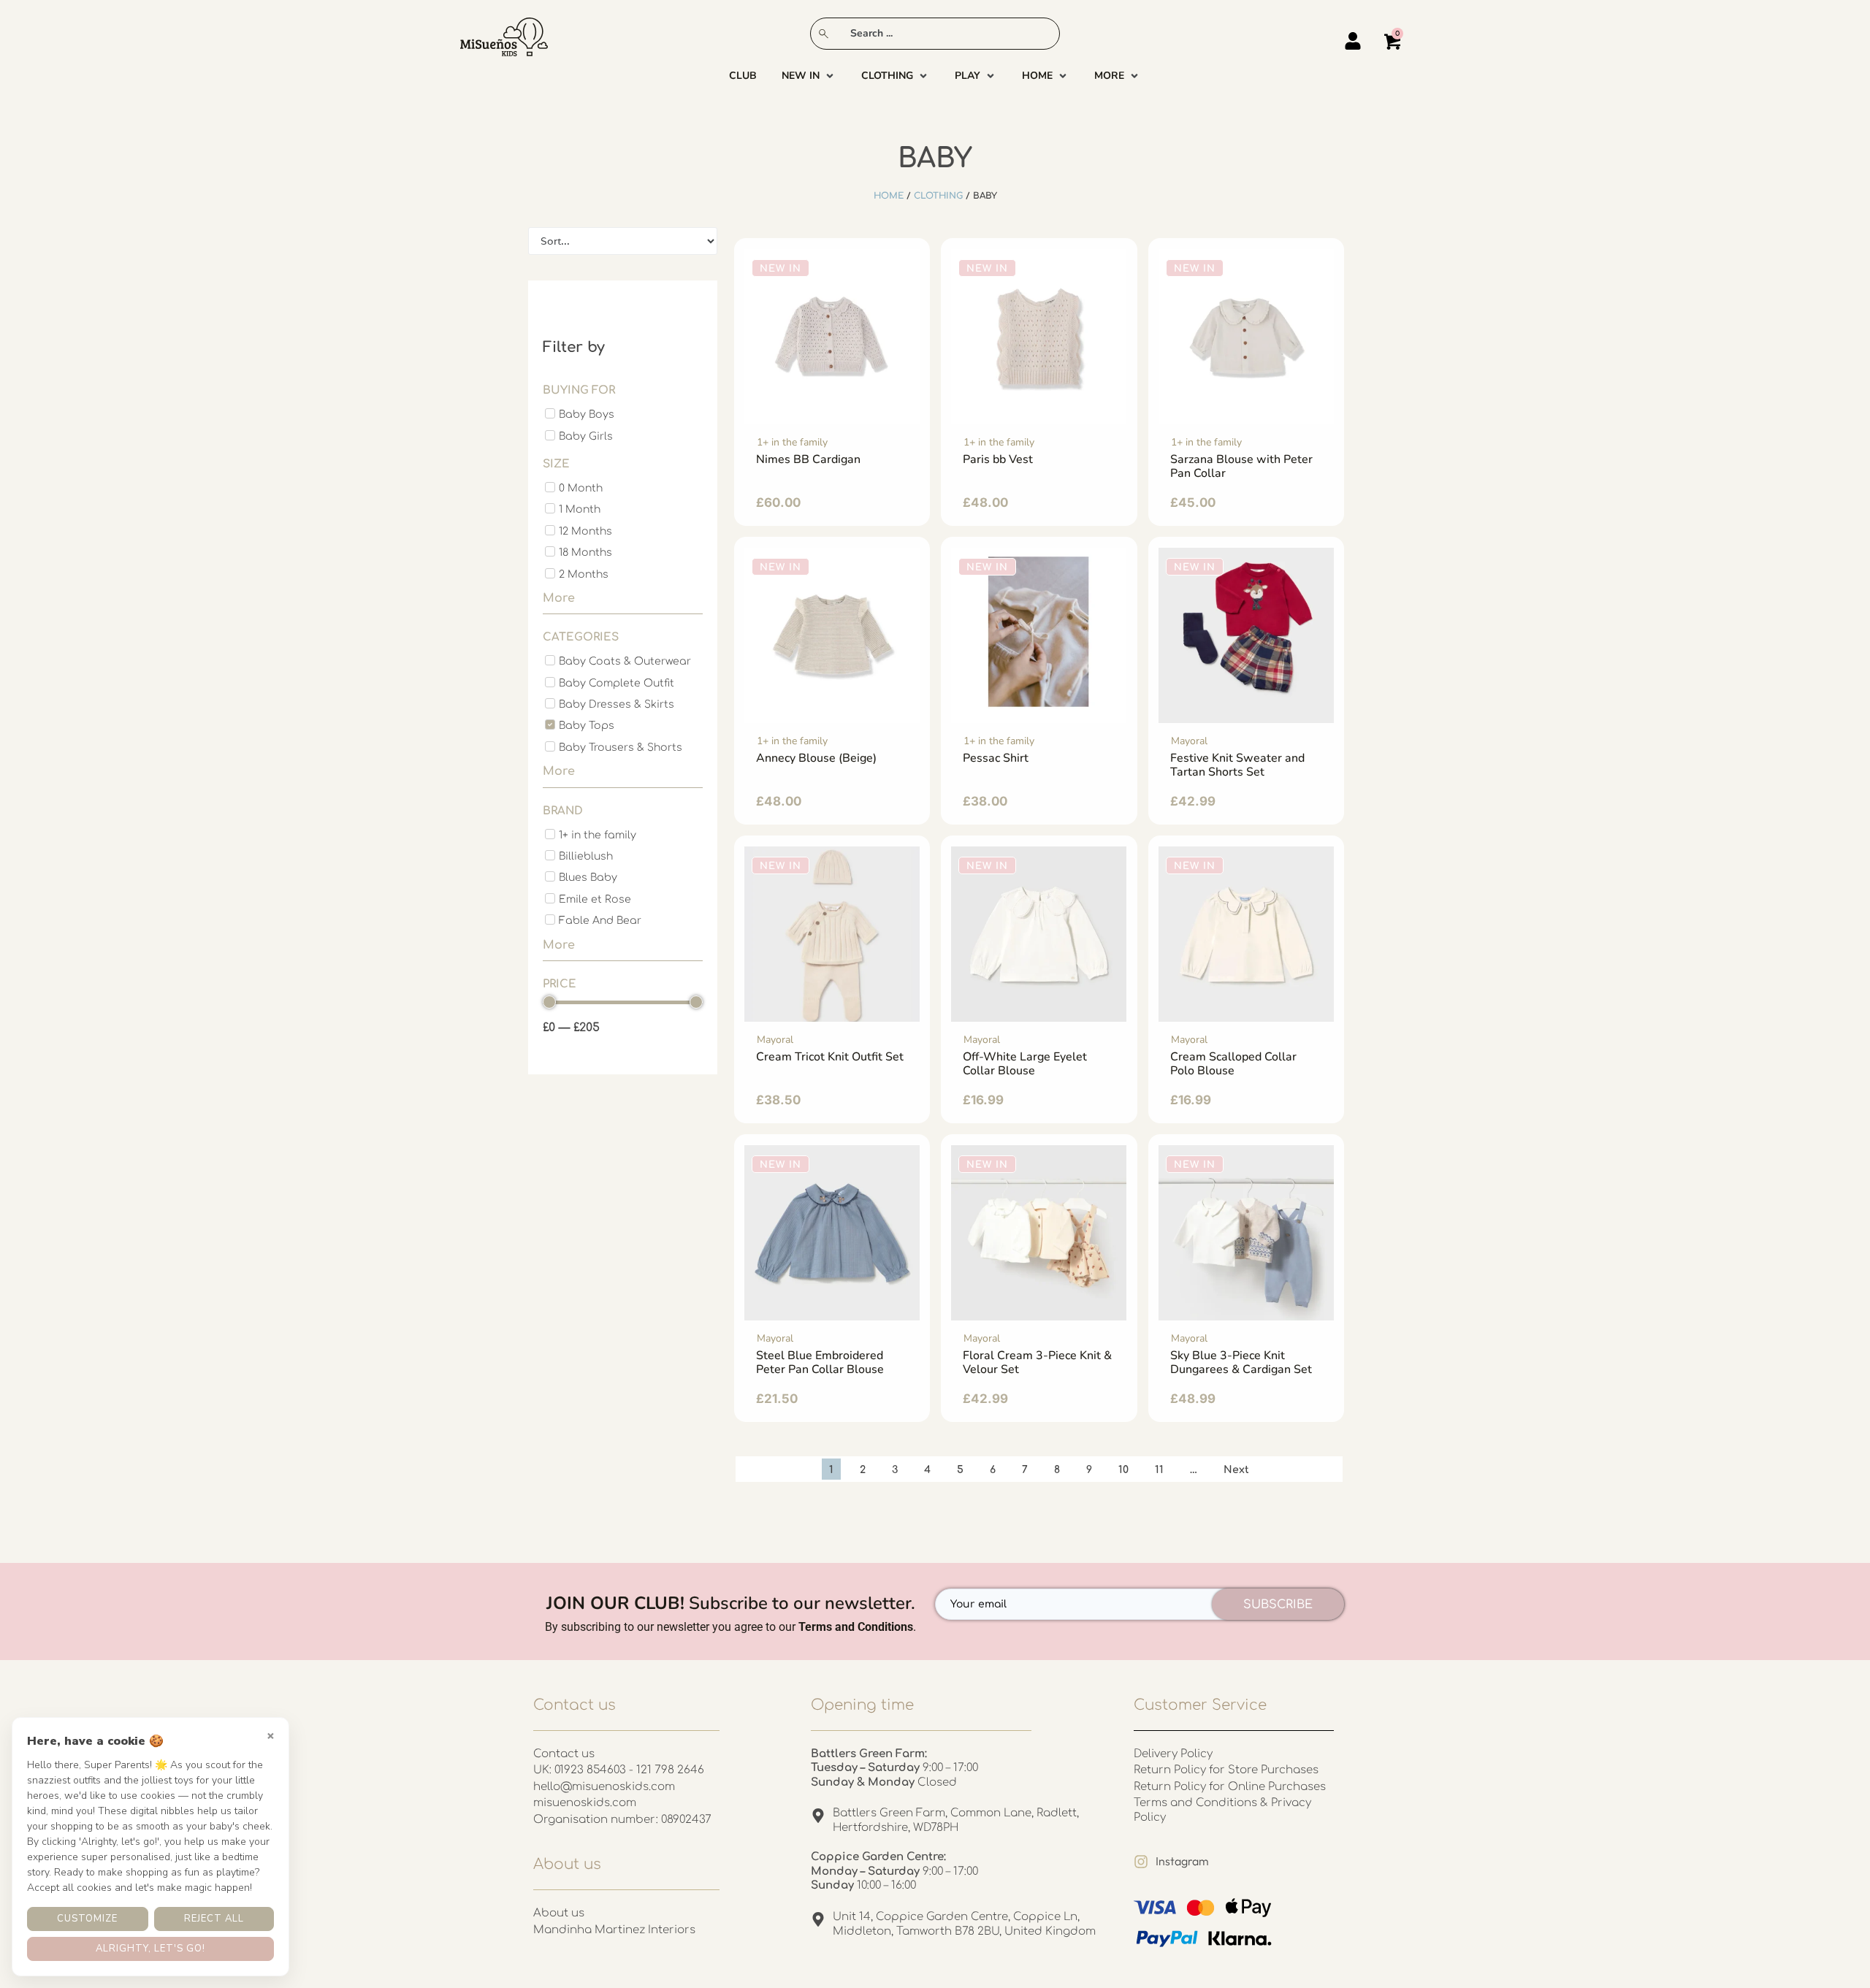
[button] (809, 76)
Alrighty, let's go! (150, 1949)
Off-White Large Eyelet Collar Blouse (1025, 1064)
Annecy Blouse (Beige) (816, 758)
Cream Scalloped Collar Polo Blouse (1233, 1064)
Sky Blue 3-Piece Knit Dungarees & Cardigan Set (1241, 1362)
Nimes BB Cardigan (808, 459)
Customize (87, 1919)
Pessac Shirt (996, 758)
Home (889, 196)
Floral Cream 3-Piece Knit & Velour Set (1037, 1362)
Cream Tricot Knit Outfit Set (830, 1057)
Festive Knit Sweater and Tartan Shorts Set (1237, 765)
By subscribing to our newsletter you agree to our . (730, 1627)
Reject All (214, 1919)
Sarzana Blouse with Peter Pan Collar (1241, 466)
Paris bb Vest (998, 459)
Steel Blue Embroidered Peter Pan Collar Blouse (820, 1362)
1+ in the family (792, 442)
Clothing (938, 196)
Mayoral (1189, 741)
